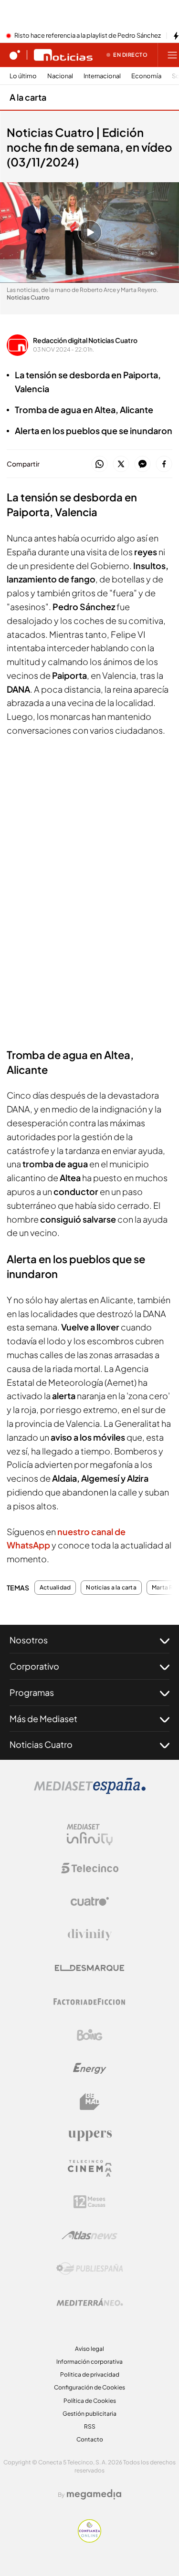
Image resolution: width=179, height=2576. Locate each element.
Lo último (23, 76)
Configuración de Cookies (89, 2387)
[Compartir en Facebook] (164, 464)
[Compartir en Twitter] (121, 464)
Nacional (60, 76)
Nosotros (29, 1640)
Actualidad (55, 1588)
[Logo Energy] (90, 2068)
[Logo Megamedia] (94, 2494)
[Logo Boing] (90, 2035)
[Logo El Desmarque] (89, 1968)
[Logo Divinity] (90, 1935)
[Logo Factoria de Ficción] (90, 2002)
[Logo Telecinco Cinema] (90, 2168)
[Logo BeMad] (90, 2102)
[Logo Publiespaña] (90, 2269)
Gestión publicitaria (89, 2414)
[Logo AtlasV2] (89, 2235)
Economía (146, 76)
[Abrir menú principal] (172, 55)
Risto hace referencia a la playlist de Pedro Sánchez (88, 36)
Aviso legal (89, 2349)
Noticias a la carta (111, 1588)
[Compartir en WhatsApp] (100, 464)
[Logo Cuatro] (90, 1901)
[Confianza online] (89, 2540)
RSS (90, 2426)
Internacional (102, 76)
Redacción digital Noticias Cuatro (85, 340)
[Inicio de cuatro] (15, 55)
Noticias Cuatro (41, 1744)
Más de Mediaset (43, 1719)
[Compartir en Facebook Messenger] (142, 464)
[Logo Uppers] (90, 2135)
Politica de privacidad (90, 2374)
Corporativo (34, 1666)
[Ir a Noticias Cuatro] (63, 55)
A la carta (28, 97)
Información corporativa (89, 2362)
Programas (32, 1692)
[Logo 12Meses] (89, 2202)
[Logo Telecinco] (90, 1868)
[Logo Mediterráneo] (90, 2302)
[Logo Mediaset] (90, 1791)
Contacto (90, 2439)
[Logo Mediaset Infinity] (90, 1835)
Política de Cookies (90, 2401)
